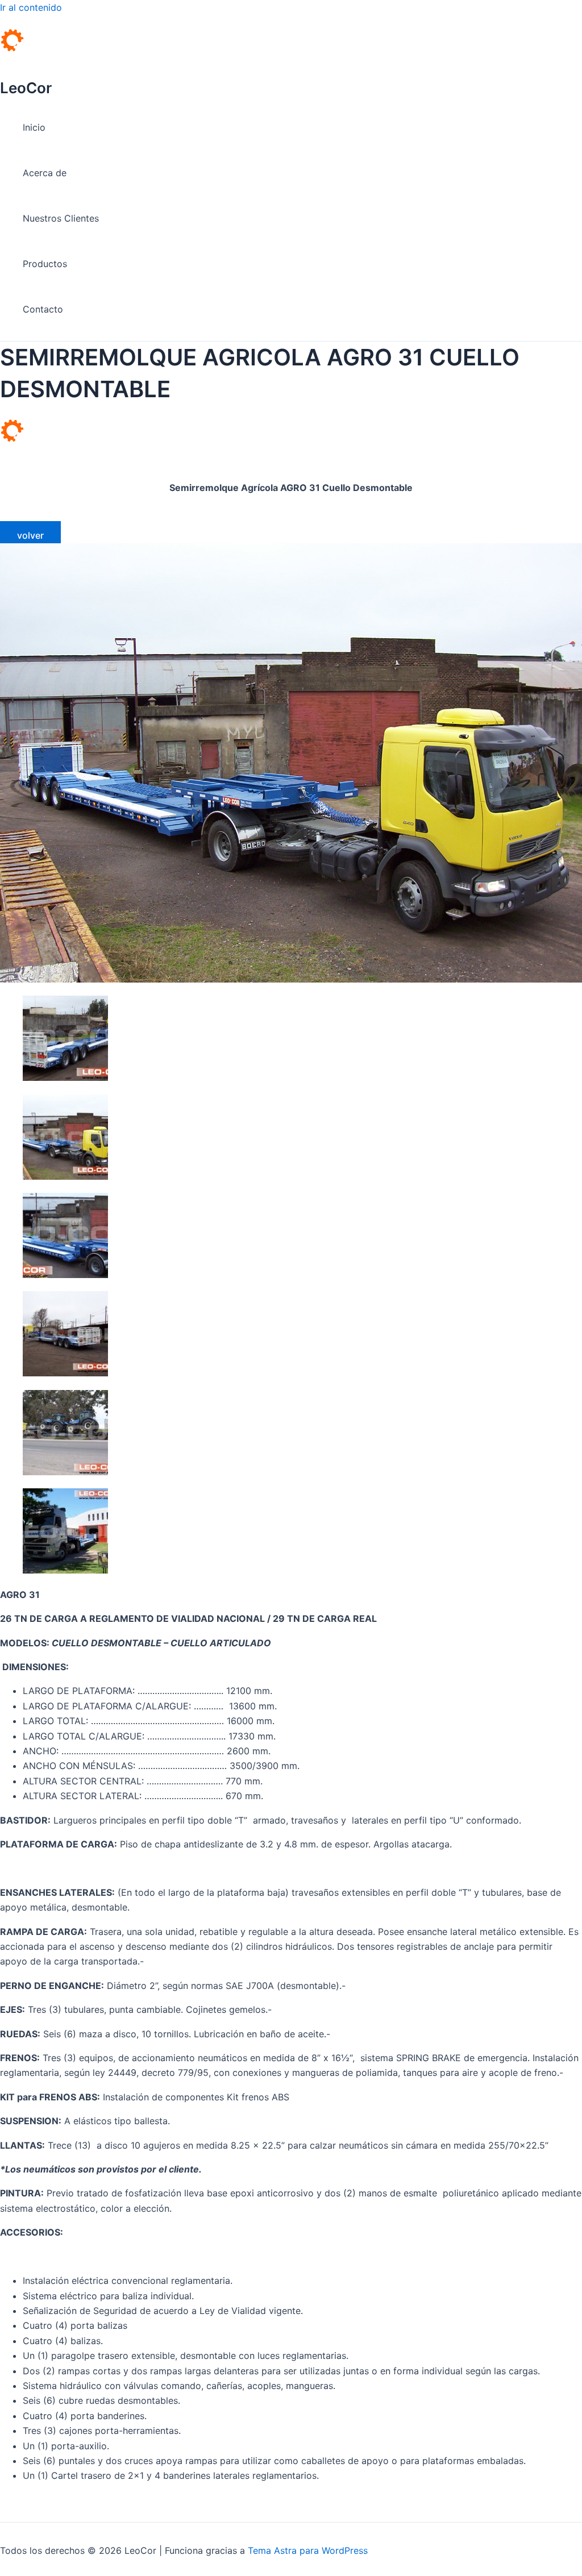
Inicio (34, 127)
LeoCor (26, 88)
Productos (45, 264)
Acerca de (45, 173)
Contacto (43, 309)
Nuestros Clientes (61, 218)
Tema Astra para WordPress (308, 2550)
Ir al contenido (31, 7)
